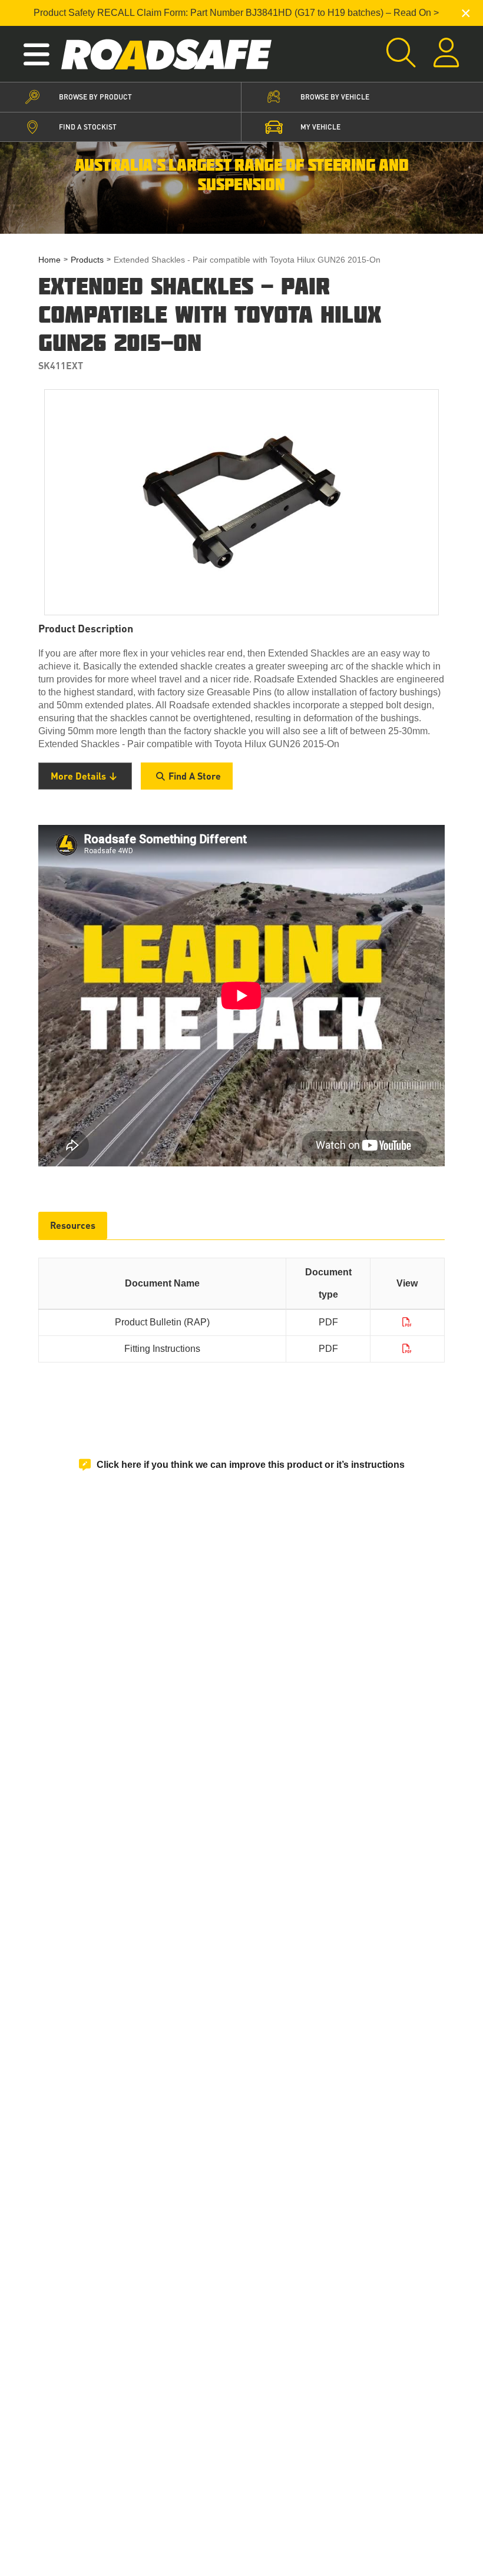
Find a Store (195, 776)
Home (49, 260)
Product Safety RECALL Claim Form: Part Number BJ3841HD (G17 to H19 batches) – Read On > (236, 13)
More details (78, 776)
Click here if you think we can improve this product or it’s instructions (251, 1465)
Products (87, 260)
